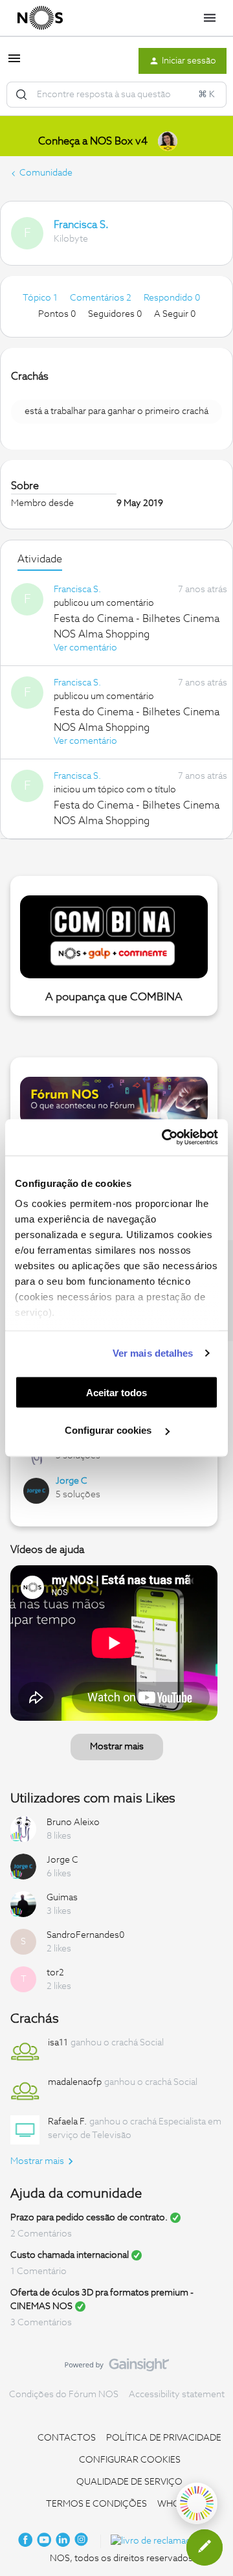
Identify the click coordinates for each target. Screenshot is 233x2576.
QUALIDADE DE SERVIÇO (129, 2482)
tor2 (55, 1973)
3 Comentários (41, 2323)
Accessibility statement (177, 2395)
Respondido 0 (172, 298)
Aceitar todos (116, 1392)
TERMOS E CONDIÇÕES (96, 2504)
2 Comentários (41, 2234)
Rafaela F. (67, 2122)
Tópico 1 (41, 298)
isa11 (58, 2043)
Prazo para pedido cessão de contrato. (89, 2218)
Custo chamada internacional (70, 2255)
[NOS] (40, 18)
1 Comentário (39, 2271)
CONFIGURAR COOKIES (130, 2460)
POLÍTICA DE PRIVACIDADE (164, 2438)
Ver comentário (85, 648)
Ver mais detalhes (153, 1353)
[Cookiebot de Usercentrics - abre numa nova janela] (164, 1138)
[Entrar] (21, 95)
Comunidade (46, 173)
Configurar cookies (109, 1430)
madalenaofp (75, 2082)
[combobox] (116, 95)
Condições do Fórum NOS (64, 2395)
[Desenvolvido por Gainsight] (117, 2368)
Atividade (40, 559)
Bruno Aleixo (73, 1823)
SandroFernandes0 (85, 1935)
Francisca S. (81, 225)
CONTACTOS (67, 2438)
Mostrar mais (117, 1747)
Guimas (62, 1898)
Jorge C (72, 1481)
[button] (14, 63)
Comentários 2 (102, 298)
